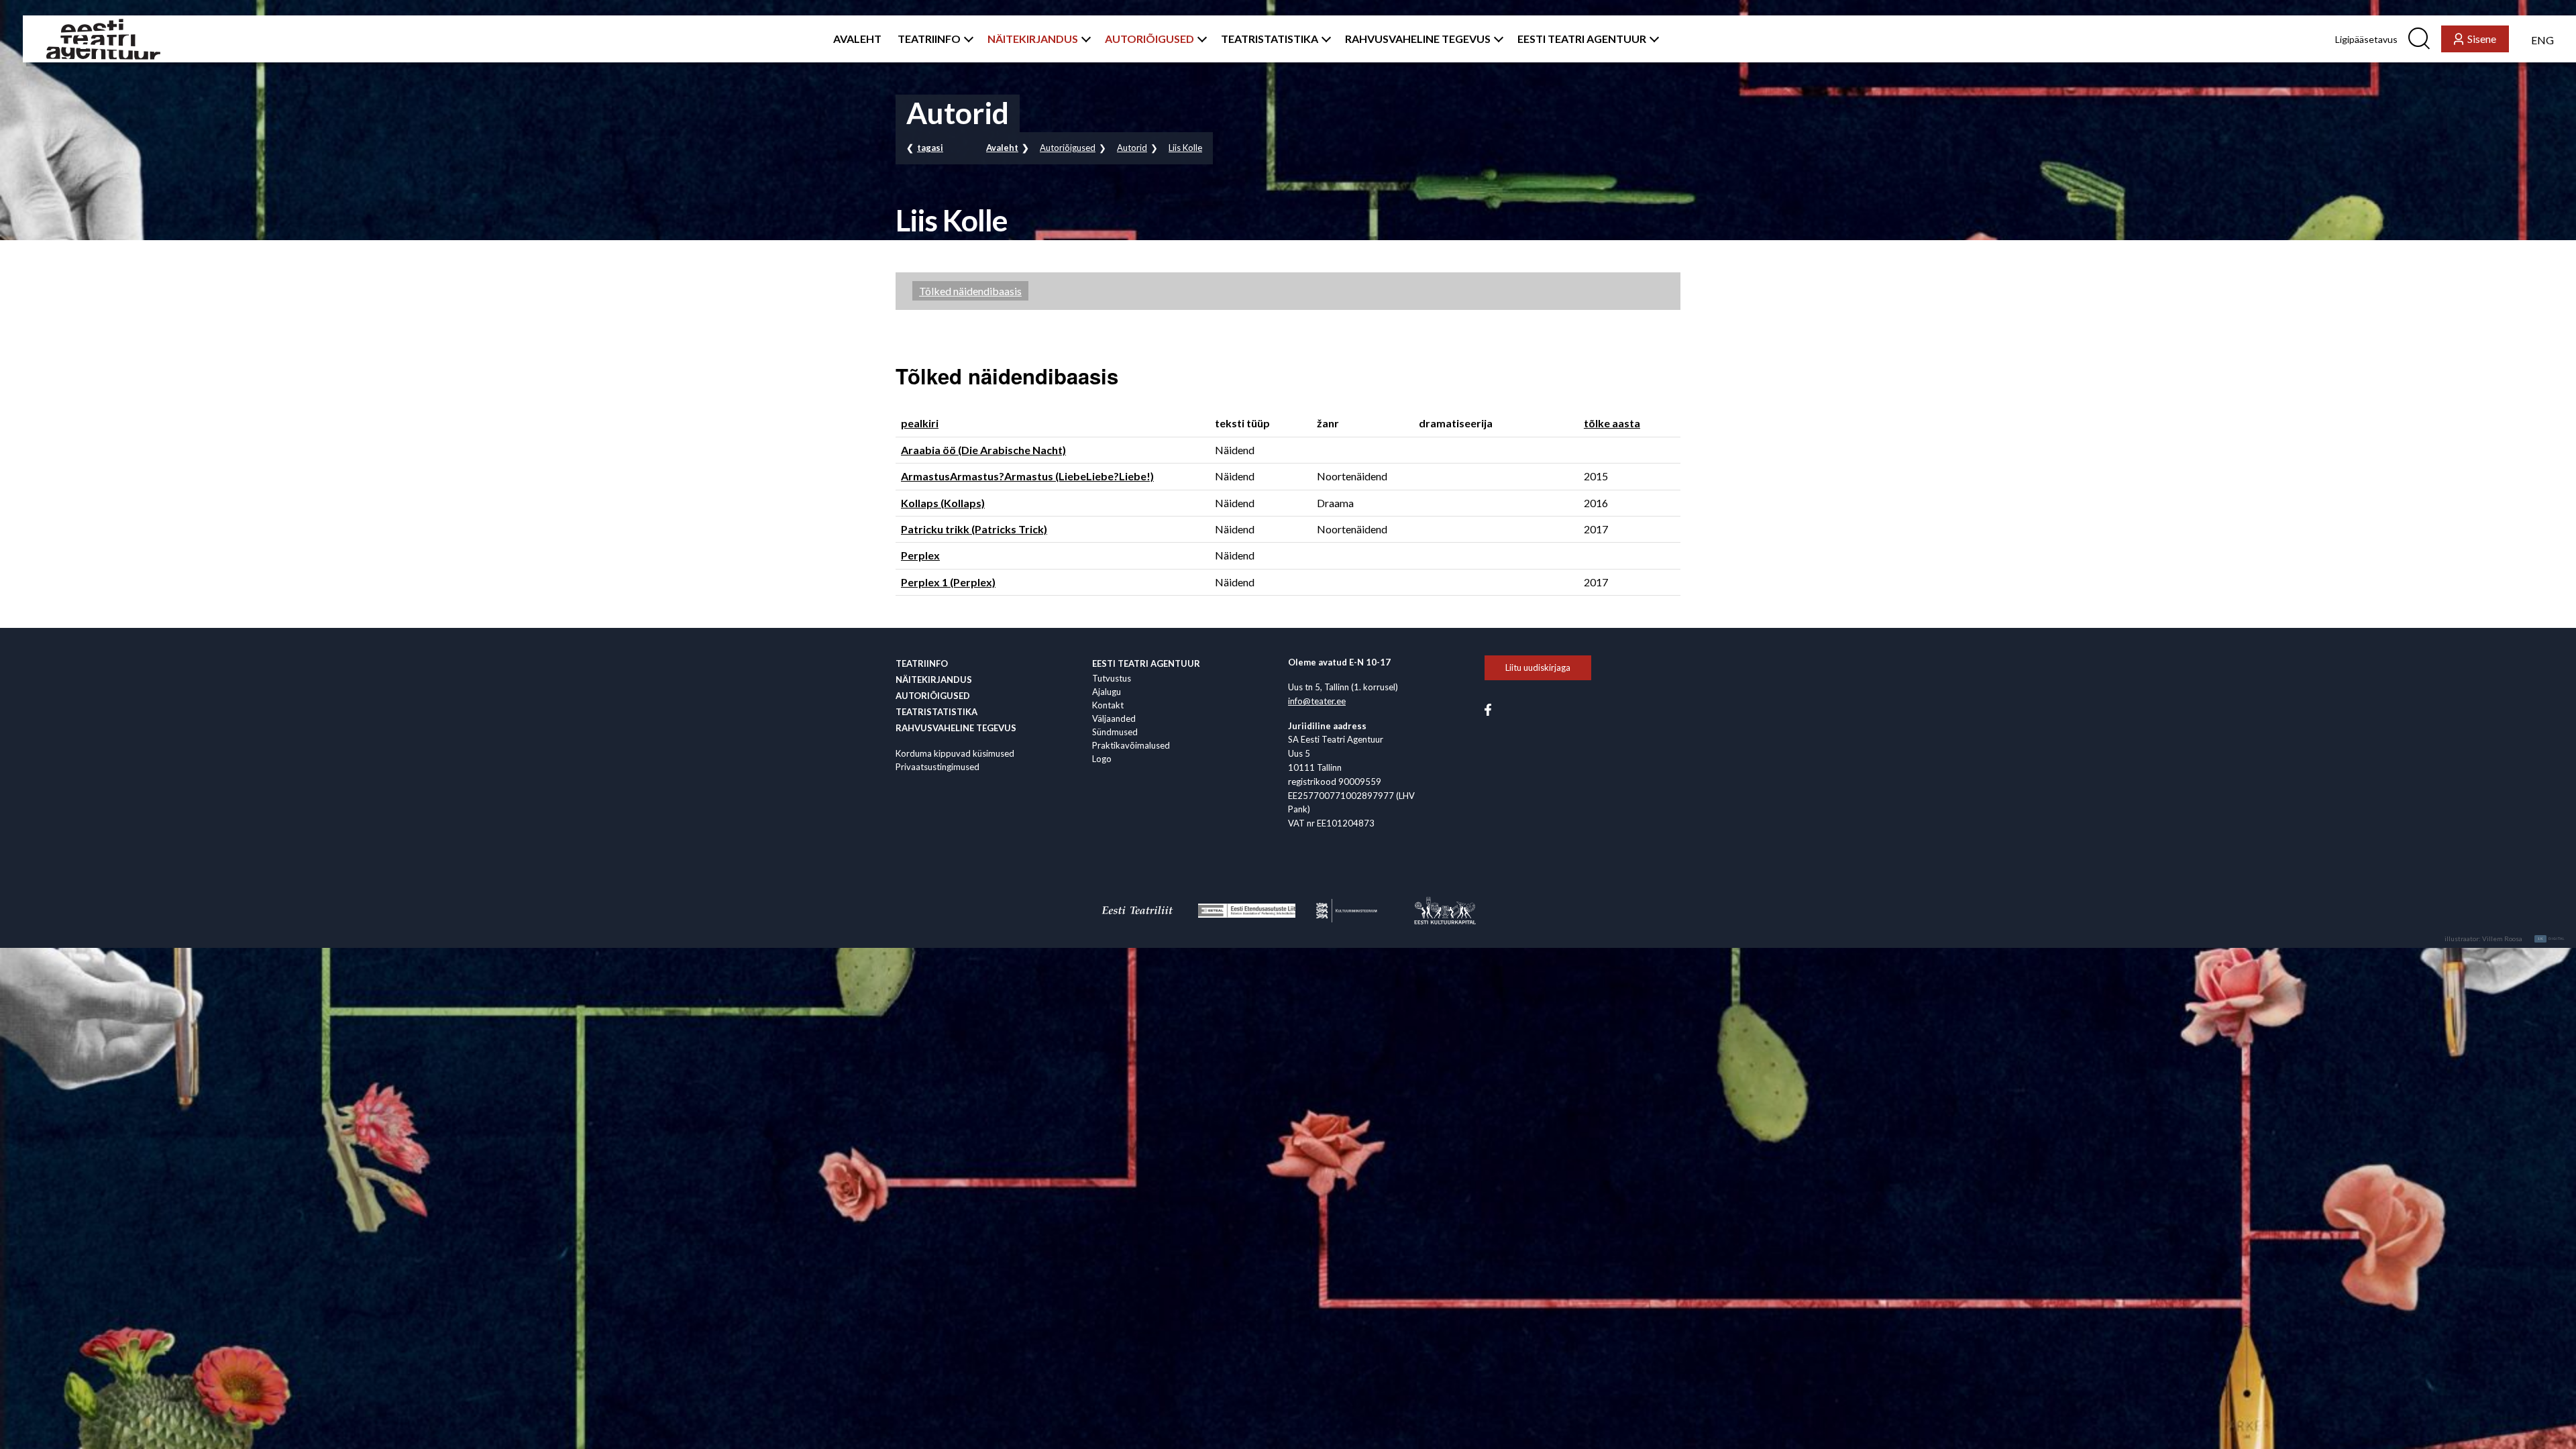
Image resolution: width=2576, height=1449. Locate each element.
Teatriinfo (922, 663)
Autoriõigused (1068, 148)
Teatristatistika (936, 712)
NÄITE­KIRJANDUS (1033, 39)
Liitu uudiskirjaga (1538, 667)
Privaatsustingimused (937, 767)
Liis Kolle (1185, 148)
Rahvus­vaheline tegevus (956, 728)
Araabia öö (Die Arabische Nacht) (983, 450)
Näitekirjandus (934, 680)
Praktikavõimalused (1131, 745)
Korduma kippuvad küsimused (955, 753)
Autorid (1132, 148)
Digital (2552, 938)
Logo (1102, 759)
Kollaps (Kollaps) (943, 503)
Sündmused (1115, 732)
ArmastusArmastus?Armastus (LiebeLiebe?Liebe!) (1027, 476)
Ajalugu (1107, 692)
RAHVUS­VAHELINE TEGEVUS (1418, 39)
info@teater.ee (1317, 701)
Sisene (2482, 39)
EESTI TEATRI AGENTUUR (1582, 39)
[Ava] (966, 39)
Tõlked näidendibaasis (970, 291)
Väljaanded (1114, 718)
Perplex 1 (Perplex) (948, 582)
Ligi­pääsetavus (2366, 39)
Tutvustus (1112, 678)
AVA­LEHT (857, 39)
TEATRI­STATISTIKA (1270, 39)
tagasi (930, 148)
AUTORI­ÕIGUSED (1149, 39)
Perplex (920, 555)
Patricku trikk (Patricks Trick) (974, 529)
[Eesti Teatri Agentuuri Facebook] (1488, 708)
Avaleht (1002, 148)
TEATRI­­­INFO (929, 39)
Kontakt (1108, 705)
